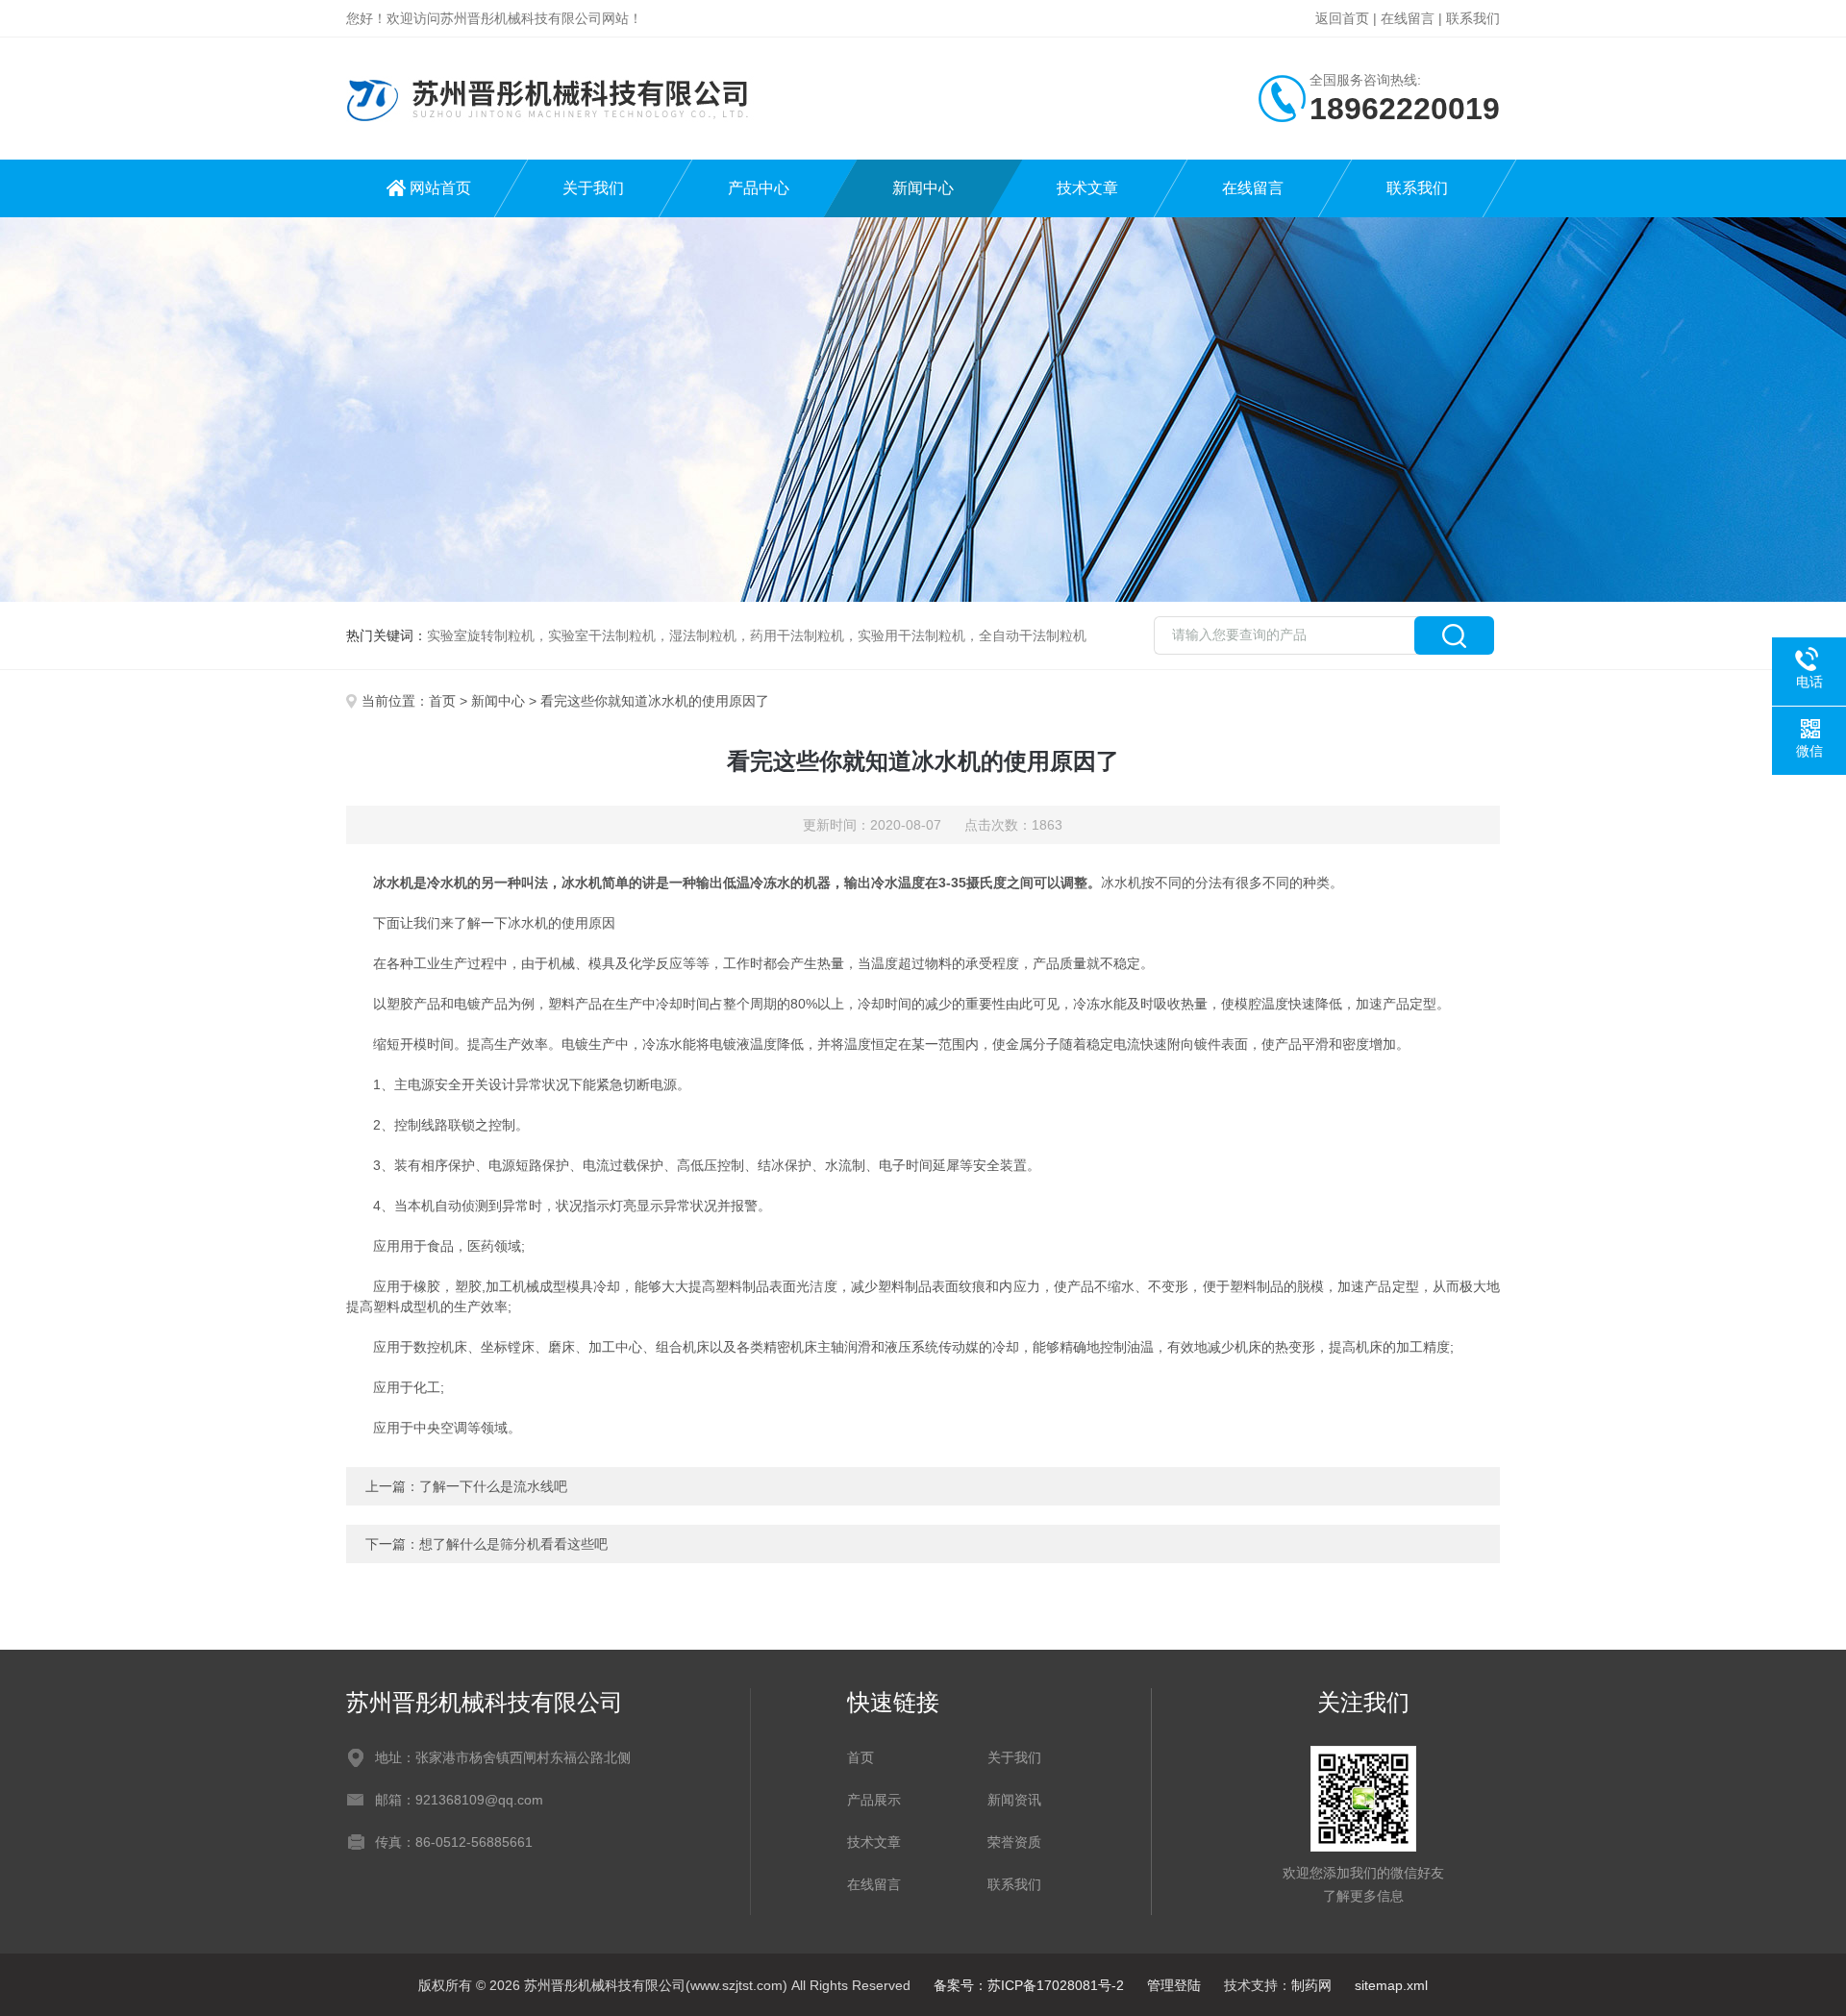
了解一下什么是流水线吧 (493, 1486)
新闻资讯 (1014, 1800)
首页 (442, 701)
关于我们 (593, 188)
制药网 (1311, 1985)
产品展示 (874, 1800)
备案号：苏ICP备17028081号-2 (1029, 1985)
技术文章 (1087, 188)
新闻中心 (923, 188)
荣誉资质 (1014, 1842)
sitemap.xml (1391, 1985)
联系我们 (1473, 18)
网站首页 (440, 188)
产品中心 (759, 188)
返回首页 (1342, 18)
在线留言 (1408, 18)
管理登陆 (1174, 1985)
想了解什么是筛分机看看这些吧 (513, 1544)
